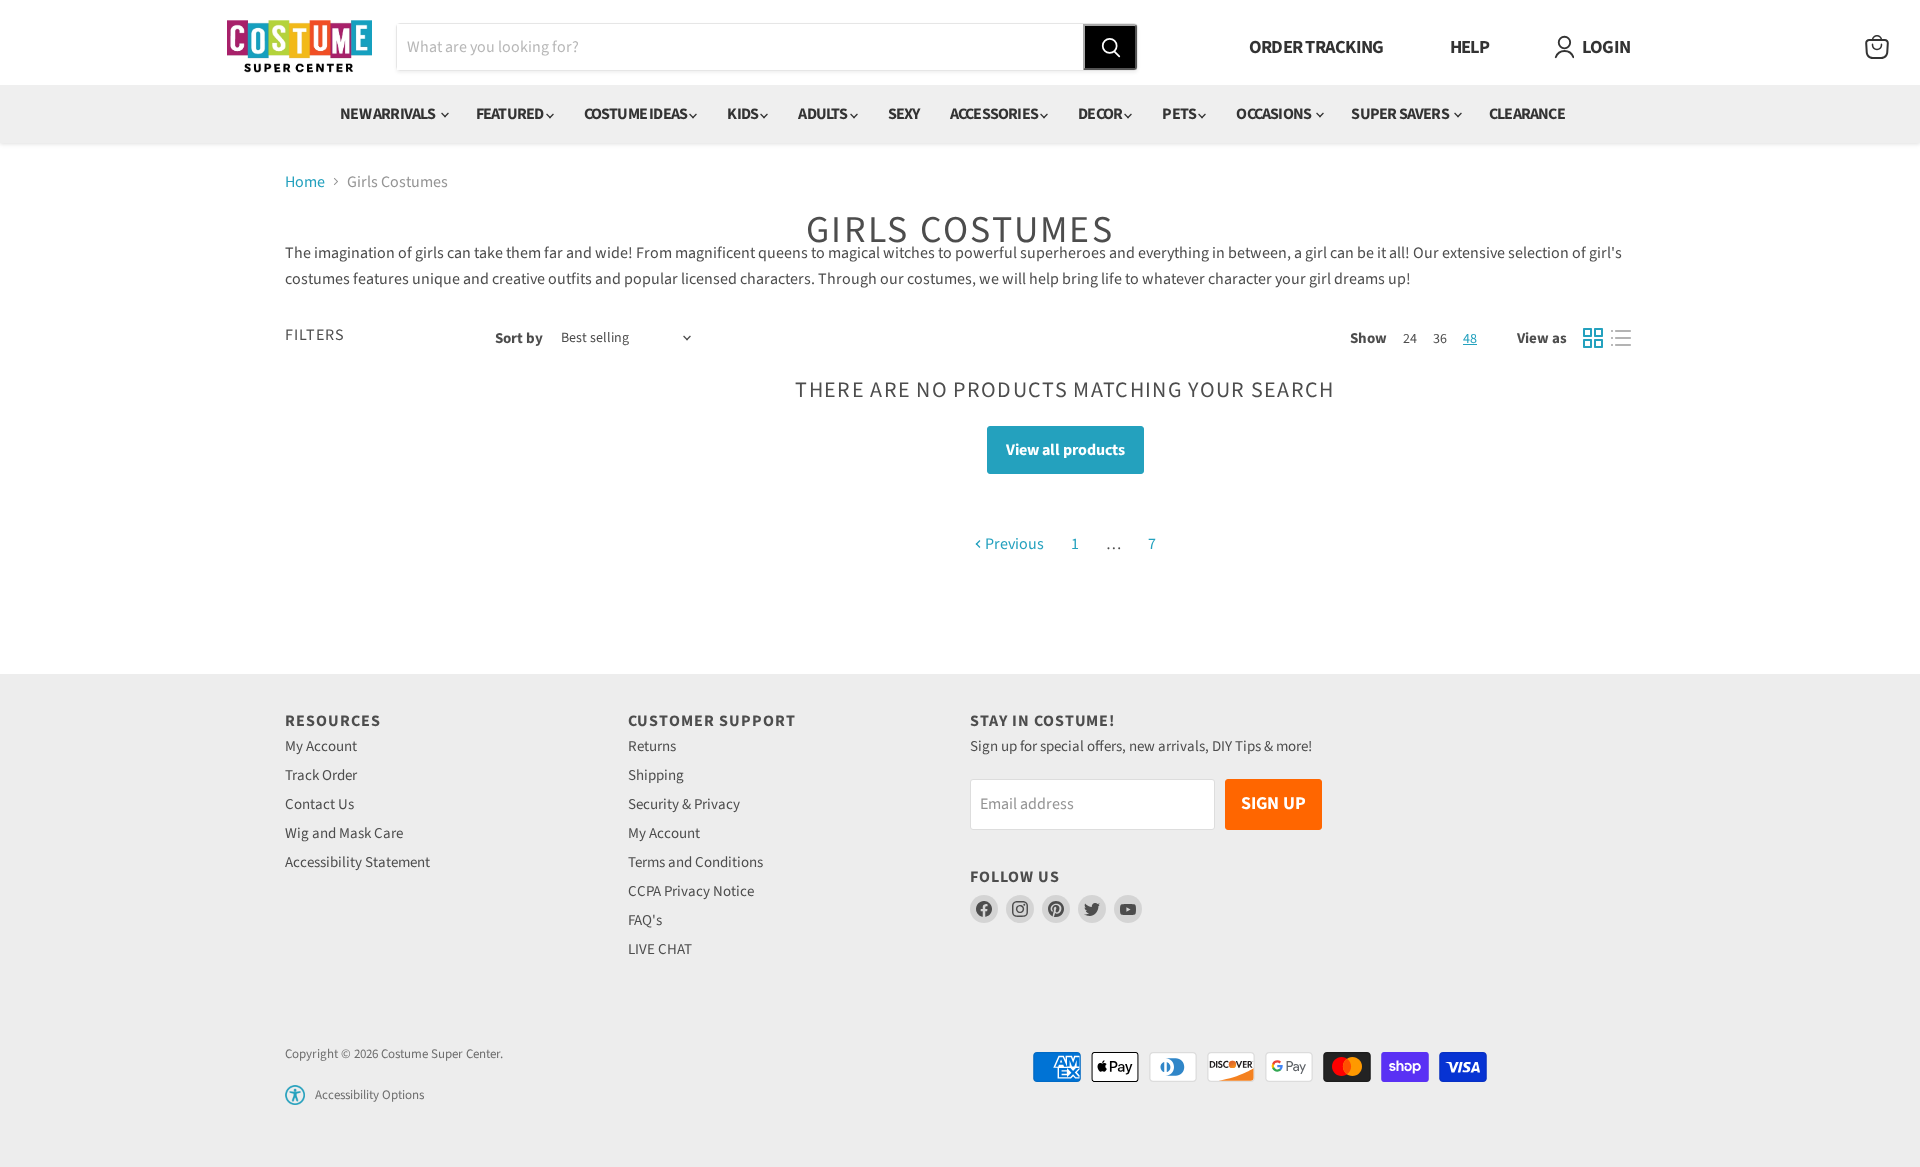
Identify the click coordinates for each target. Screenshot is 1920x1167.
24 (1410, 339)
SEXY (904, 114)
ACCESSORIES (995, 114)
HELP (1470, 47)
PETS (1180, 114)
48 (1470, 339)
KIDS (743, 114)
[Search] (1110, 47)
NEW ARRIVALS (389, 114)
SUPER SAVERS (1401, 114)
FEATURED (511, 114)
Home (305, 182)
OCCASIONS (1274, 114)
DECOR (1101, 114)
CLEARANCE (1527, 114)
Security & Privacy (684, 804)
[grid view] (1593, 338)
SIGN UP (1273, 803)
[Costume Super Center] (299, 47)
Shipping (656, 775)
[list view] (1621, 338)
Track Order (321, 775)
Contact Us (319, 804)
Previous (1013, 544)
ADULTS (823, 114)
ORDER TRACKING (1316, 47)
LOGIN (1606, 47)
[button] (295, 1095)
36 (1440, 339)
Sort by (519, 338)
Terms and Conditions (695, 862)
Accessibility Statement (357, 862)
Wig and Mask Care (344, 833)
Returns (652, 746)
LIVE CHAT (660, 949)
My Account (321, 746)
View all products (1065, 450)
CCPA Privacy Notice (691, 891)
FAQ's (645, 920)
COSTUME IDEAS (637, 114)
